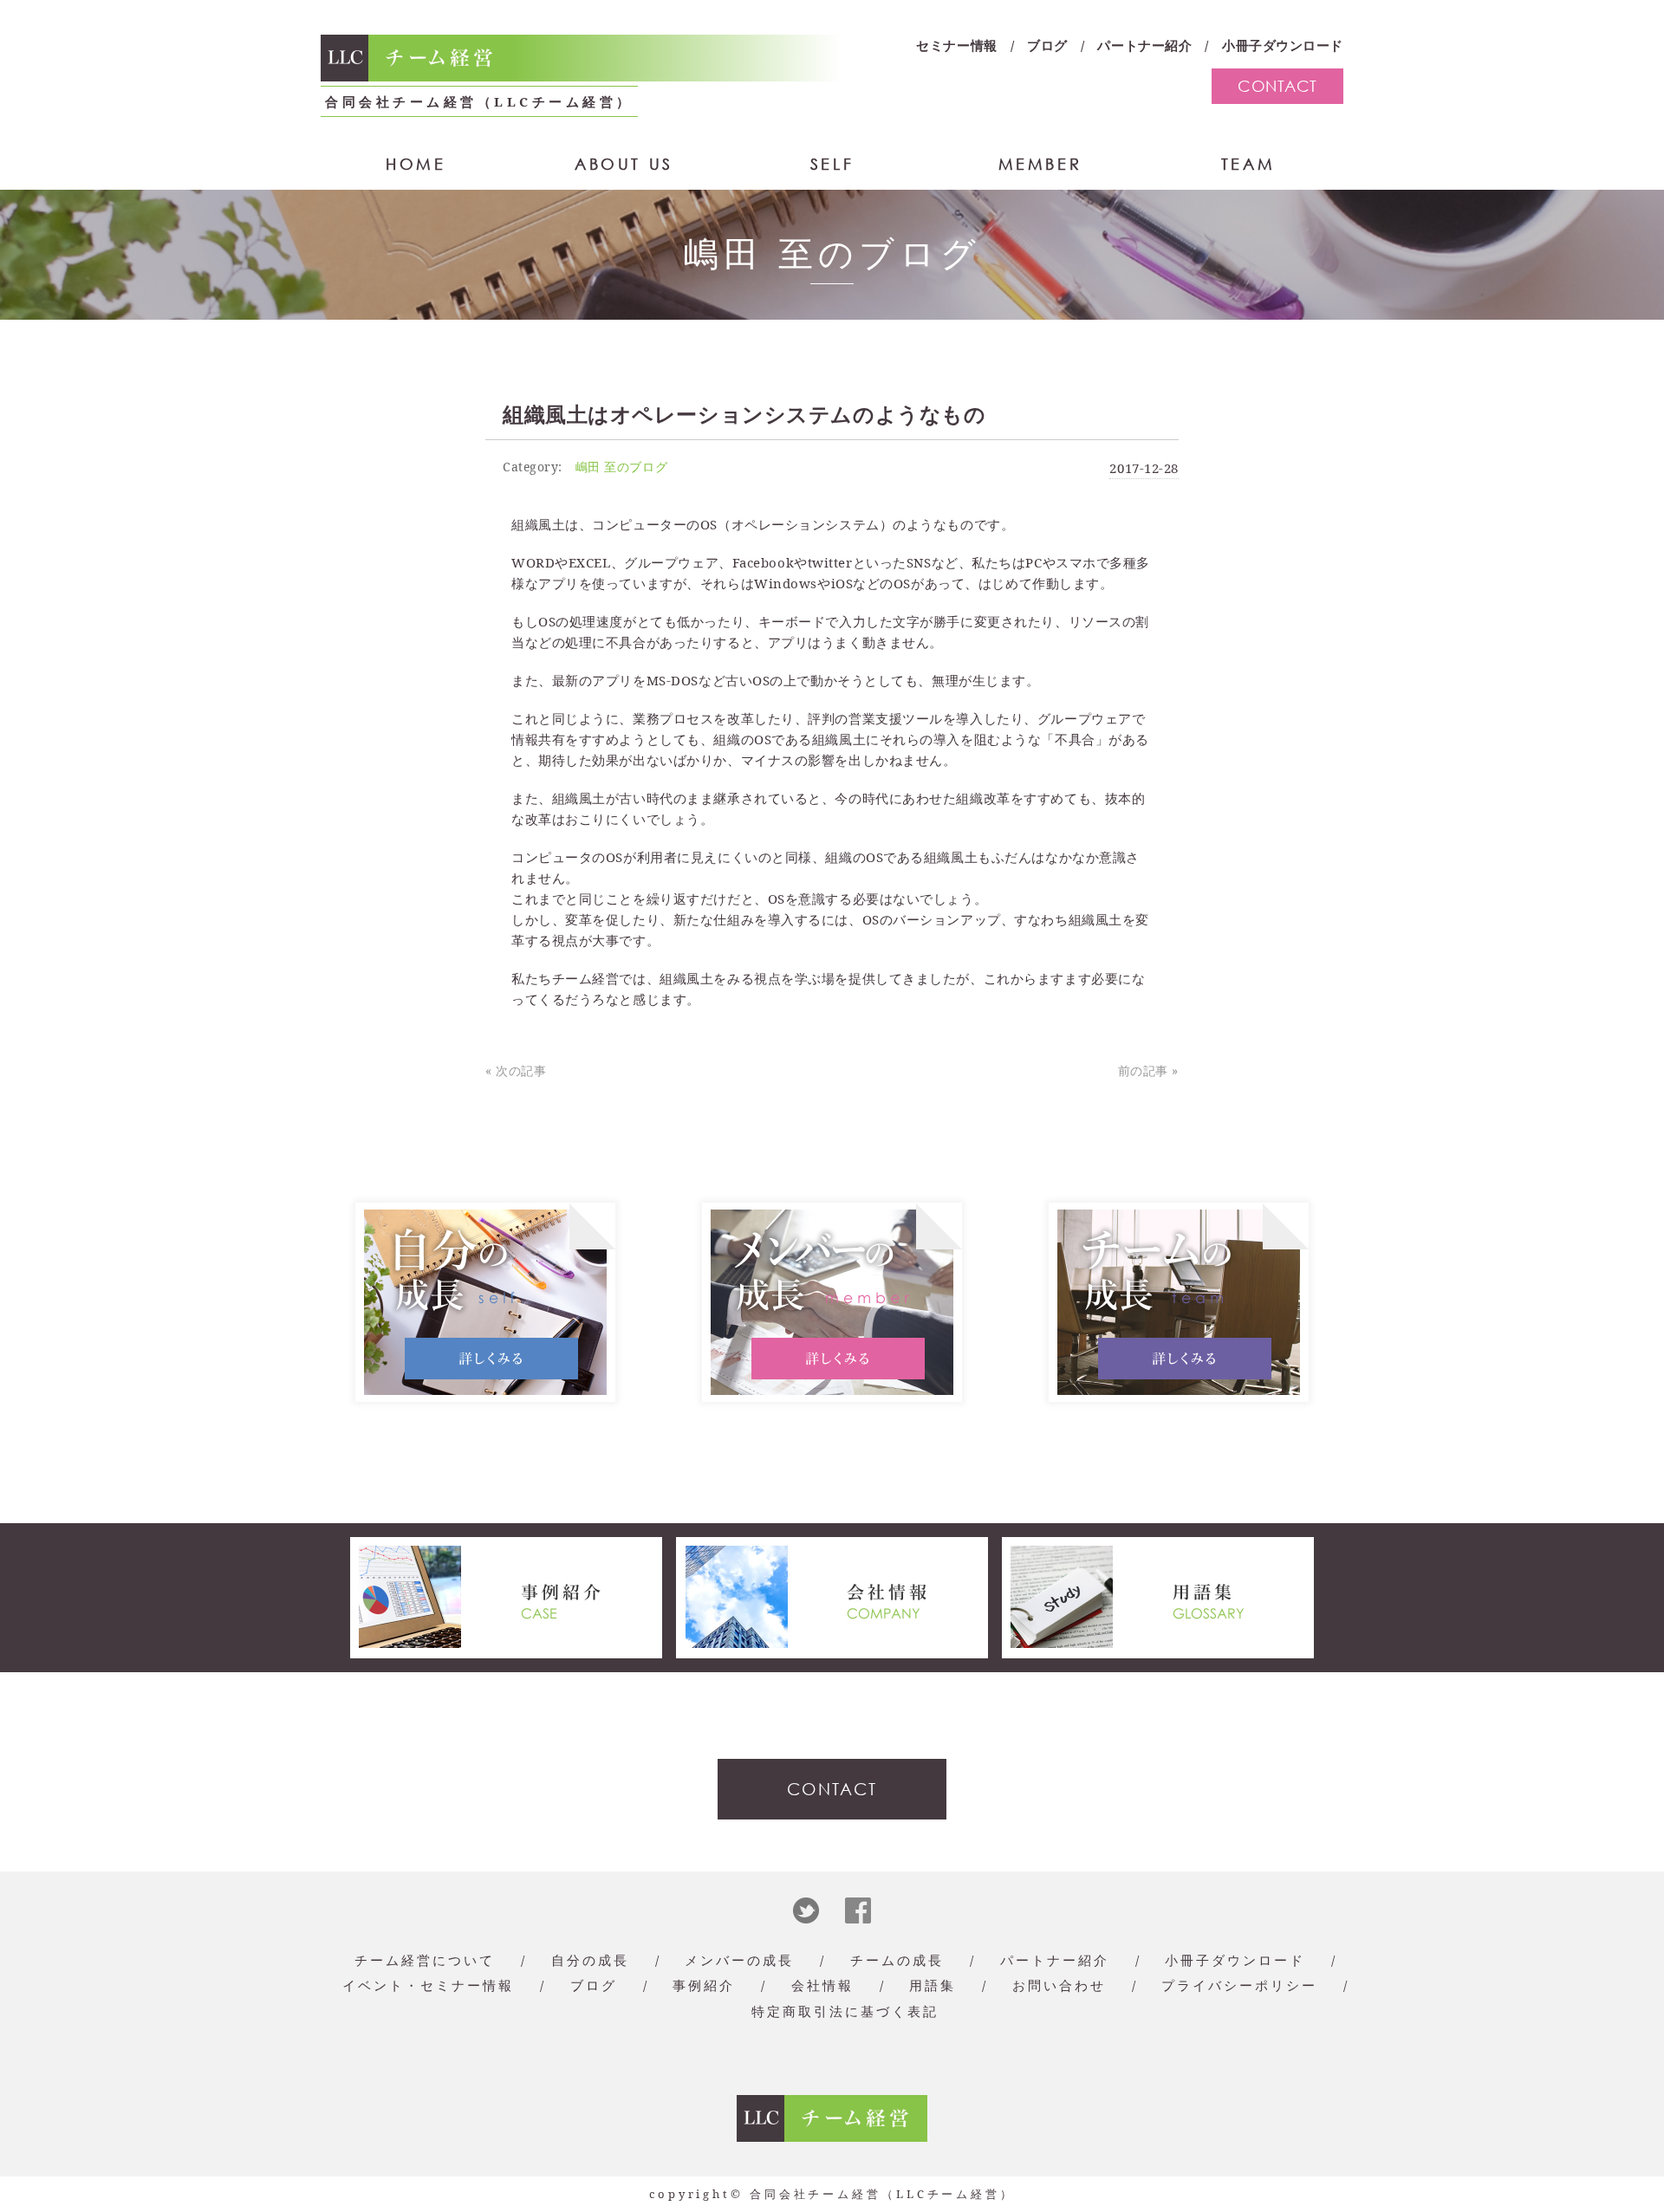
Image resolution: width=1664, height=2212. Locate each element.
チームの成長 (897, 1960)
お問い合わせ (1059, 1985)
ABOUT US (624, 164)
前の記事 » (1148, 1070)
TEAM (1248, 164)
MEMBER (1040, 164)
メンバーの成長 (739, 1960)
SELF (832, 164)
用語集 (933, 1985)
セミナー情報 (956, 45)
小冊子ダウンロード (1283, 45)
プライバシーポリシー (1239, 1985)
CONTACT (1277, 86)
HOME (416, 164)
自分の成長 (590, 1960)
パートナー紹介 (1144, 45)
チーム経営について (425, 1960)
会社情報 (822, 1985)
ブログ (1047, 45)
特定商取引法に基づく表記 (845, 2011)
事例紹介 (704, 1985)
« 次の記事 (516, 1070)
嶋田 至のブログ (621, 467)
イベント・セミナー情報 (428, 1985)
